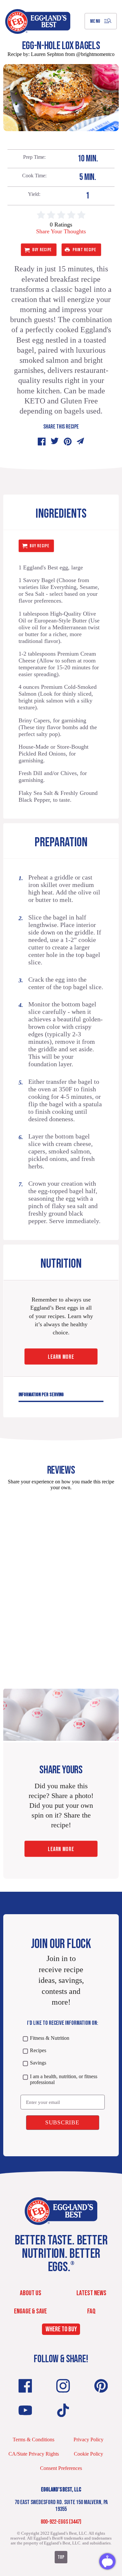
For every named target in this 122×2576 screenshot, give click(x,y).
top (61, 2557)
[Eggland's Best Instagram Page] (63, 2386)
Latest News (91, 2293)
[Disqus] (61, 1577)
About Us (31, 2293)
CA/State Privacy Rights (34, 2454)
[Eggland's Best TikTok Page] (63, 2410)
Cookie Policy (88, 2454)
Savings (38, 2063)
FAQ (91, 2311)
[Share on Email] (81, 442)
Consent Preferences (61, 2468)
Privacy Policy (88, 2440)
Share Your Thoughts (61, 231)
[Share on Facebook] (42, 442)
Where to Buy (61, 2330)
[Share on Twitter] (55, 442)
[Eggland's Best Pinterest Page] (101, 2386)
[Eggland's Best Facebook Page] (25, 2386)
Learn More (61, 1357)
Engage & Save (30, 2311)
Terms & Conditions (34, 2440)
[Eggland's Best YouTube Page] (25, 2410)
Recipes (38, 2050)
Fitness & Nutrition (50, 2038)
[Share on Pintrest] (68, 442)
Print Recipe (84, 250)
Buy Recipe (42, 250)
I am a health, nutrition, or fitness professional (64, 2079)
